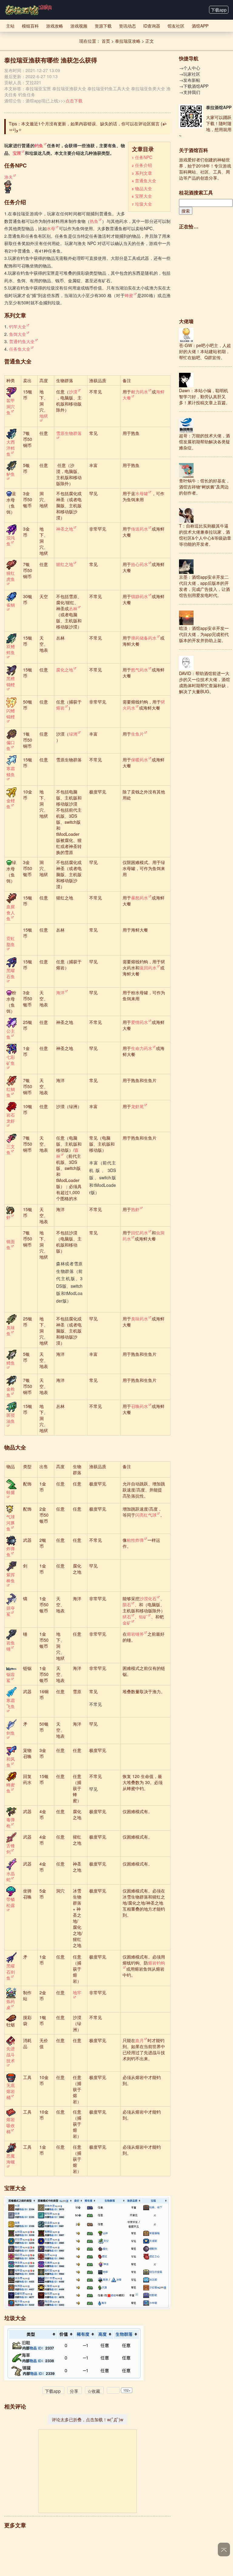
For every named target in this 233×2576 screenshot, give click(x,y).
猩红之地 (65, 564)
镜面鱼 (11, 1244)
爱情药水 (140, 1022)
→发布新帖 (190, 80)
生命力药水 (142, 1048)
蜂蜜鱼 (11, 1788)
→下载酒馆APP (194, 86)
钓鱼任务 (27, 94)
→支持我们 (190, 92)
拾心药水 (140, 564)
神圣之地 (65, 529)
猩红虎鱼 (11, 576)
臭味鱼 (11, 1330)
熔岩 (60, 708)
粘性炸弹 (135, 1540)
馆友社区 (176, 26)
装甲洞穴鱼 (11, 406)
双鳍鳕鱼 (11, 649)
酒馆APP (200, 26)
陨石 (127, 1604)
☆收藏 (94, 2391)
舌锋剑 (11, 1849)
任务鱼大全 (20, 349)
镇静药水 (140, 596)
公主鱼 (11, 1034)
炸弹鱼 (11, 1551)
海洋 (60, 992)
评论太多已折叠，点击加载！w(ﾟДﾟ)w (88, 2419)
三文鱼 (11, 1149)
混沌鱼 (11, 541)
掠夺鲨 (11, 1611)
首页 (106, 41)
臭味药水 (140, 1319)
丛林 (73, 608)
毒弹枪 (11, 1823)
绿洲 (73, 734)
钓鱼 (39, 145)
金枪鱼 (11, 1392)
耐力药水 (140, 392)
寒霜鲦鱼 (11, 771)
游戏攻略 (55, 26)
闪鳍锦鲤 (11, 714)
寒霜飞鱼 (11, 1703)
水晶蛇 (11, 1876)
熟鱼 (94, 221)
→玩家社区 (190, 74)
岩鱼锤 (11, 1646)
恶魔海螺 (11, 2159)
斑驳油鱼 (11, 1418)
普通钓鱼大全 (22, 341)
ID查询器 (152, 26)
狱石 (127, 1617)
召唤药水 (140, 1406)
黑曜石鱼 (11, 973)
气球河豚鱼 (11, 1523)
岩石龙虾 (11, 1118)
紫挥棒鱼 (11, 1578)
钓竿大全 (18, 326)
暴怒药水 (140, 898)
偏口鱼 (11, 745)
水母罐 (142, 493)
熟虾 (135, 1209)
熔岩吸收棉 (11, 2125)
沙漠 (73, 392)
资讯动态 (127, 26)
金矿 (127, 1623)
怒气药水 (140, 670)
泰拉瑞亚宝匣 (38, 88)
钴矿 (143, 1617)
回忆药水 (140, 1233)
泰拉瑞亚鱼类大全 (148, 88)
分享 (74, 2391)
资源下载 (103, 26)
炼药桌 (11, 2004)
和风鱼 (11, 1762)
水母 (51, 228)
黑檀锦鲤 (11, 681)
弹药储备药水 (144, 638)
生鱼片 (137, 734)
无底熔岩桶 (11, 2091)
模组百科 (30, 26)
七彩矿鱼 (11, 1060)
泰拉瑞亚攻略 (128, 41)
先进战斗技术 (11, 2055)
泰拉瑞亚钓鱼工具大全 (109, 88)
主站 (10, 26)
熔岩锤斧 (135, 1634)
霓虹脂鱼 (11, 941)
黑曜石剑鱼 (11, 1972)
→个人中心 (190, 68)
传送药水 (140, 529)
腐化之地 (65, 670)
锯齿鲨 (11, 1677)
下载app (219, 10)
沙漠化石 (148, 1598)
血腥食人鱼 (11, 912)
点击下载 (74, 101)
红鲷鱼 (11, 1092)
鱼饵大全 (18, 334)
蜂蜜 (129, 295)
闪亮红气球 (146, 1515)
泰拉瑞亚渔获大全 (69, 88)
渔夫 (8, 177)
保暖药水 (140, 760)
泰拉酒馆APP (219, 107)
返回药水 (148, 968)
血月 (140, 2040)
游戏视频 (79, 26)
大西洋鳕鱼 (11, 448)
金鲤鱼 (11, 803)
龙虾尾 (137, 1106)
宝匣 (17, 153)
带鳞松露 (11, 1902)
